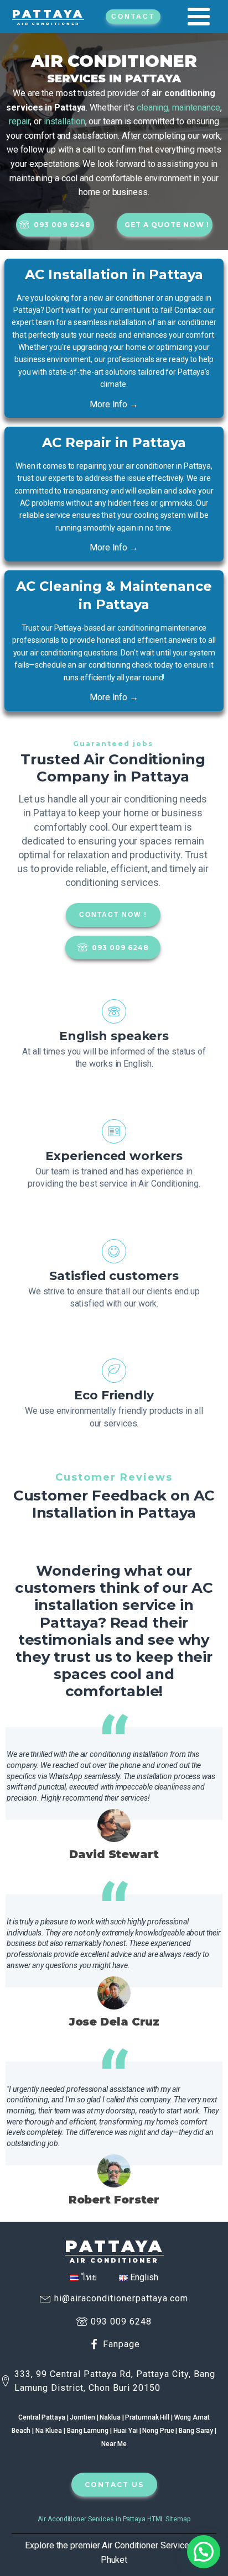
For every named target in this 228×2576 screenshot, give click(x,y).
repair (19, 121)
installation (64, 121)
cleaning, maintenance (178, 107)
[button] (204, 2552)
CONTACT (133, 17)
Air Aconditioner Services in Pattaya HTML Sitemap (114, 2519)
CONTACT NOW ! (113, 915)
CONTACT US (114, 2485)
